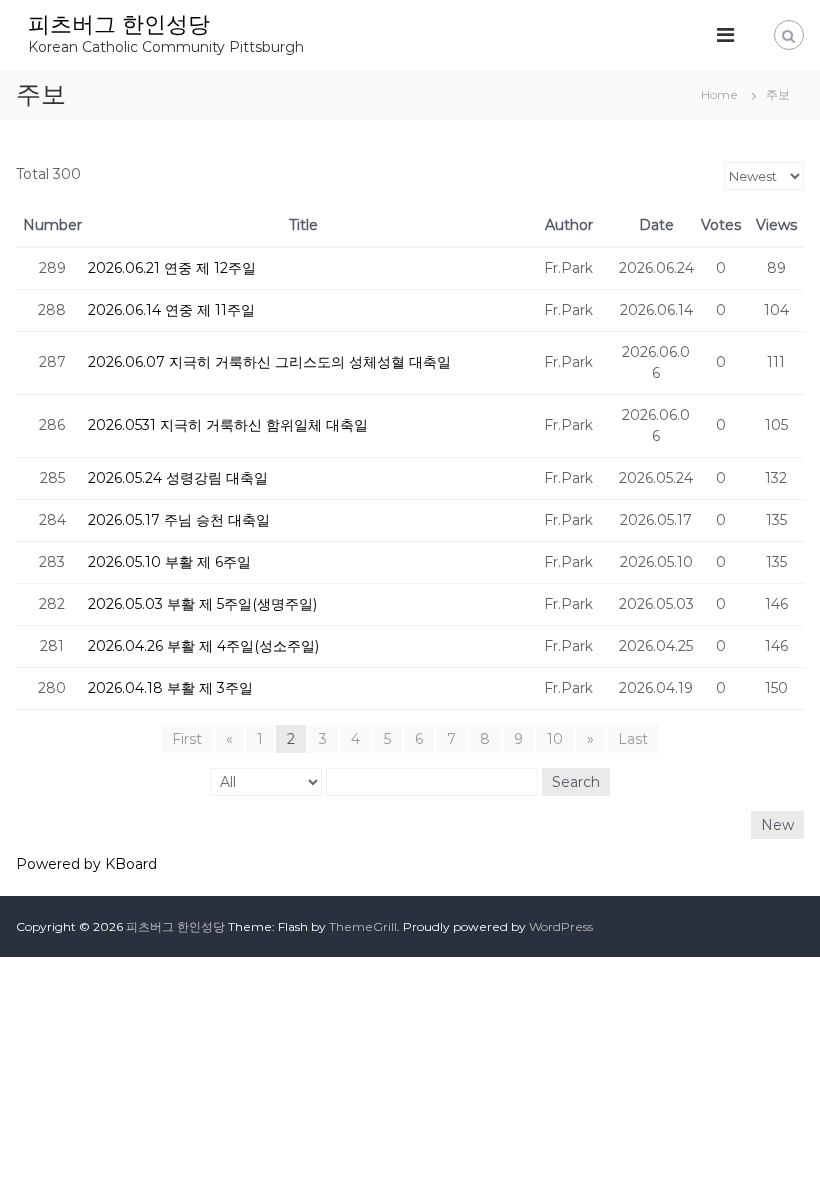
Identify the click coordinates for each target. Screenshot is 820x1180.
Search (576, 782)
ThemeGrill (363, 926)
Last (633, 739)
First (187, 739)
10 (555, 739)
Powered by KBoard (86, 864)
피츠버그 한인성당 (119, 24)
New (777, 825)
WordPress (561, 926)
